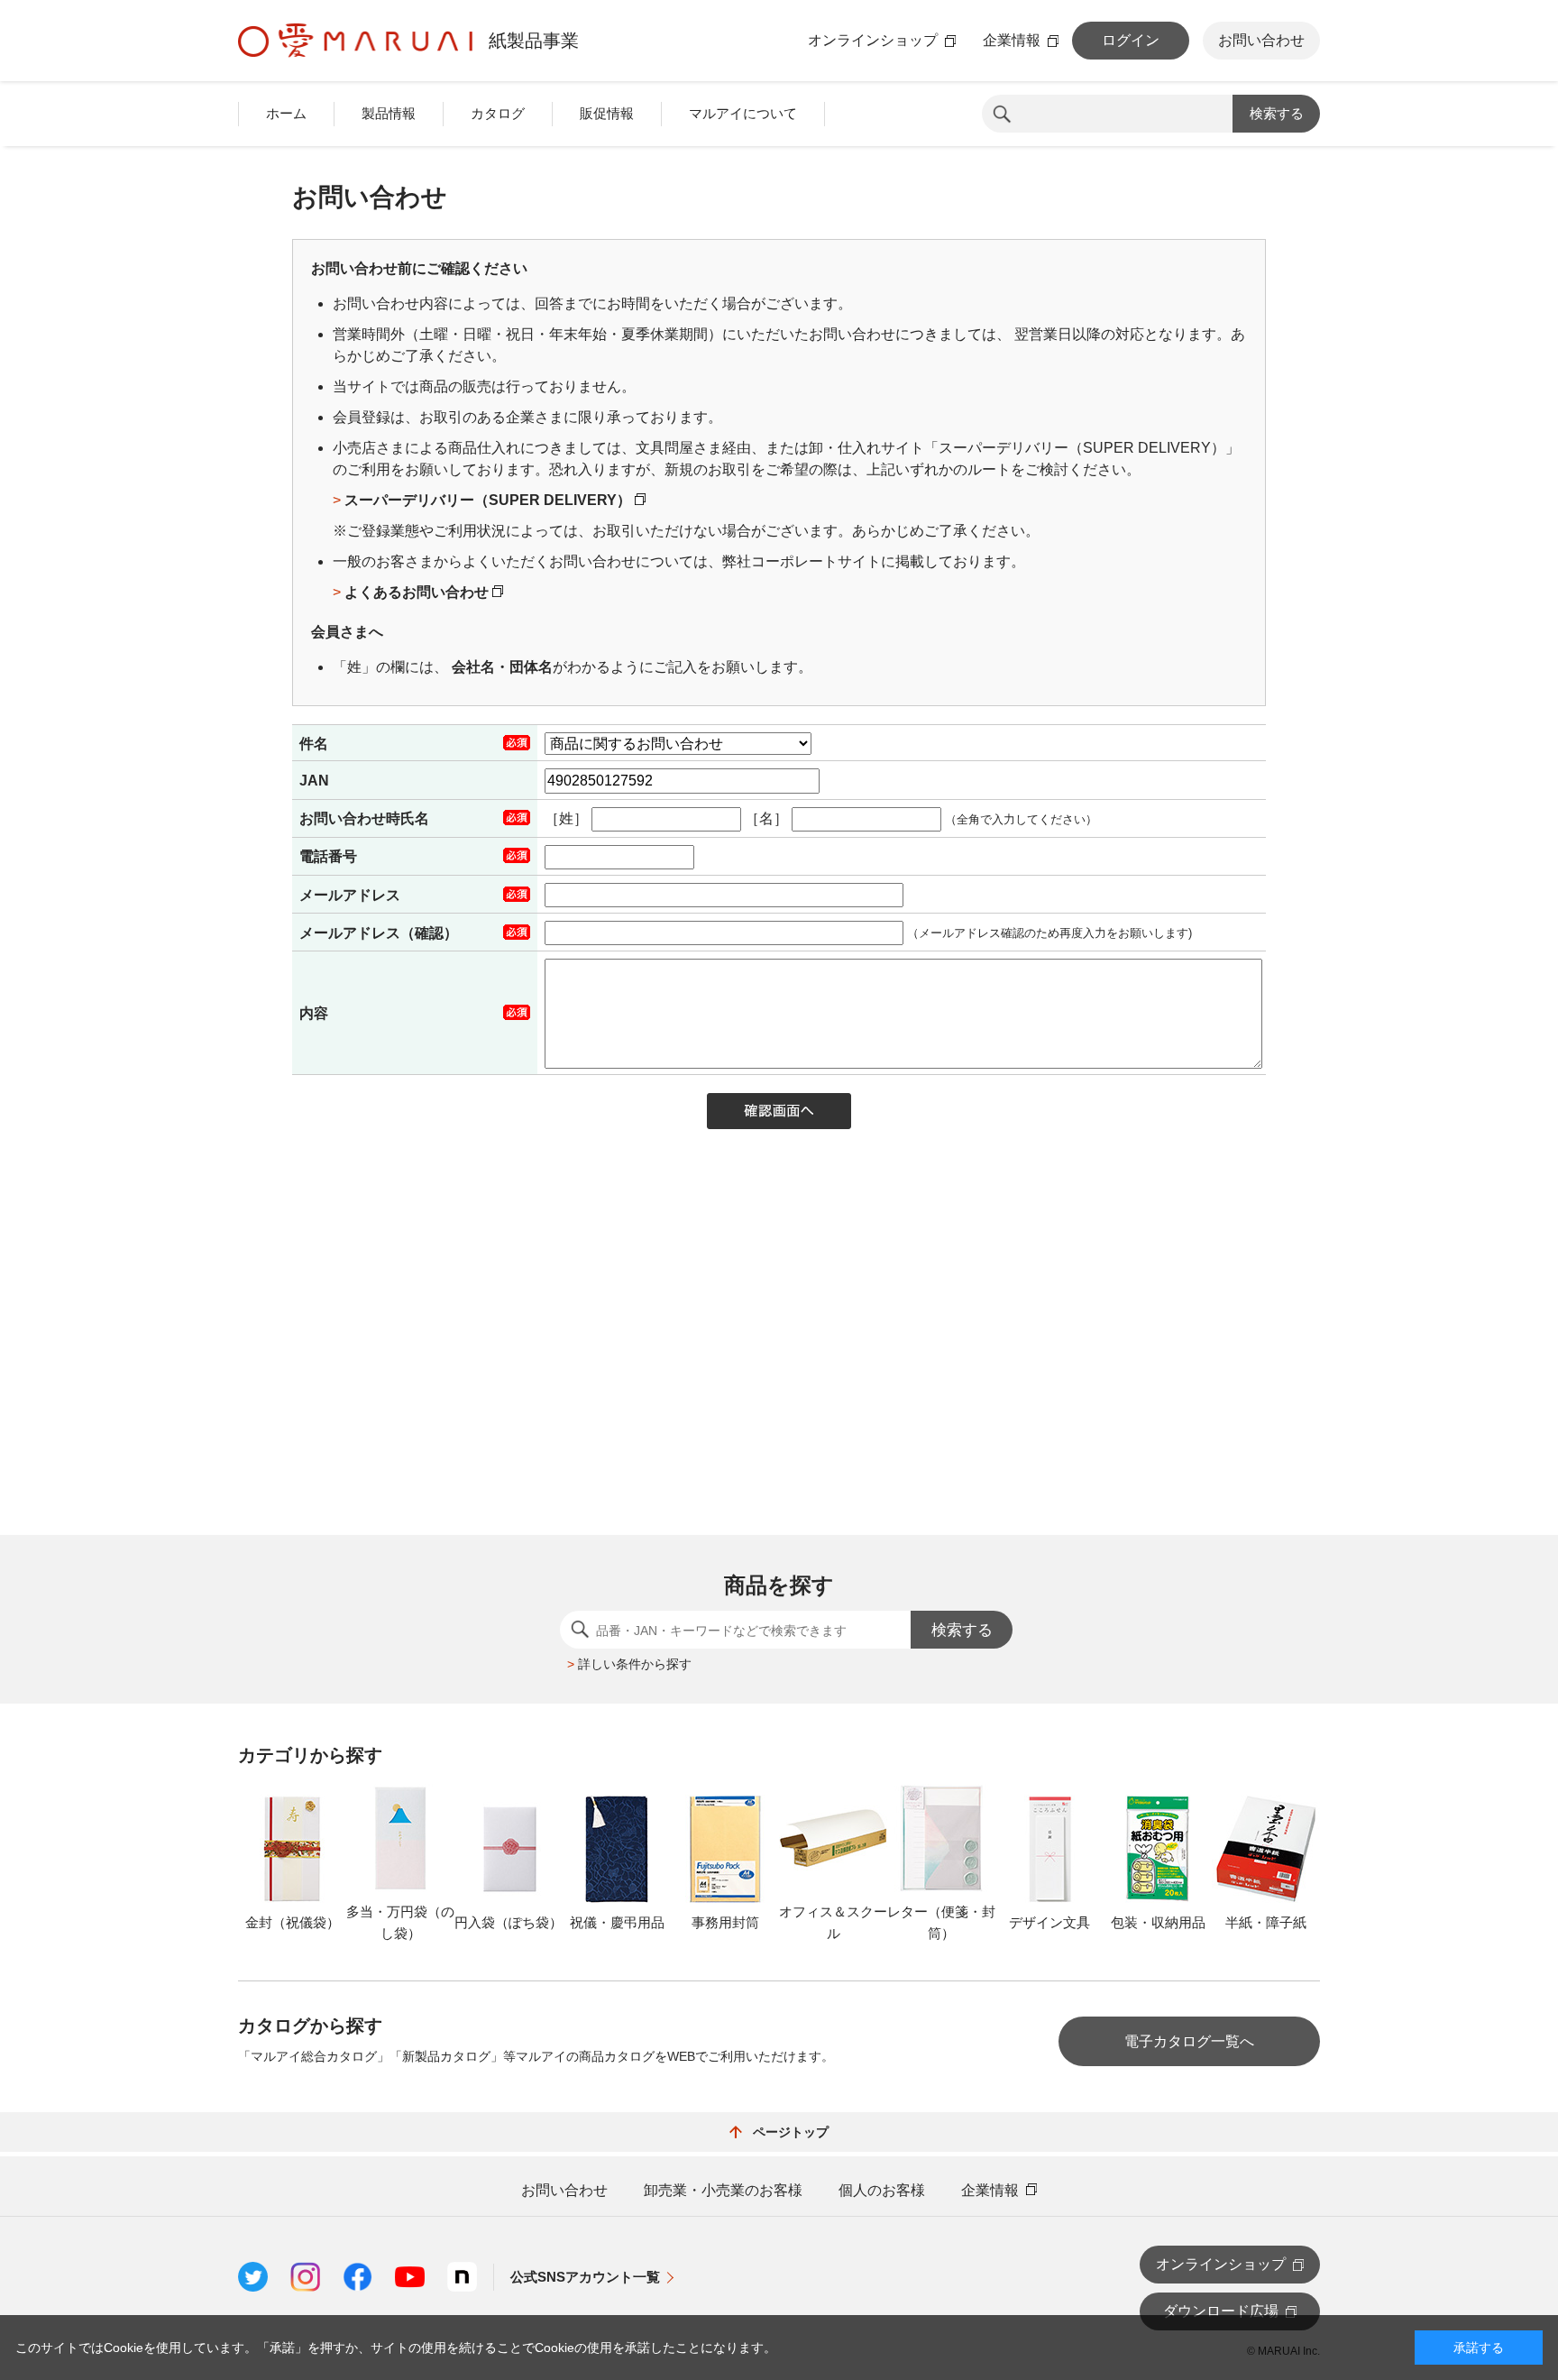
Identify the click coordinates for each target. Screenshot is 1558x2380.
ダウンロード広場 (1221, 2311)
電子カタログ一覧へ (1189, 2041)
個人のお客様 (882, 2191)
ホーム (286, 113)
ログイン (1131, 40)
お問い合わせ (1261, 40)
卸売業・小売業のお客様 (723, 2191)
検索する (1277, 113)
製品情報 (389, 113)
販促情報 (607, 113)
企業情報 (1012, 41)
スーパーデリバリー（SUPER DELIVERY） (490, 500)
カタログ (498, 113)
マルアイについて (743, 113)
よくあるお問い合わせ (418, 592)
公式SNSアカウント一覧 (585, 2277)
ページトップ (791, 2132)
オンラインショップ (873, 41)
